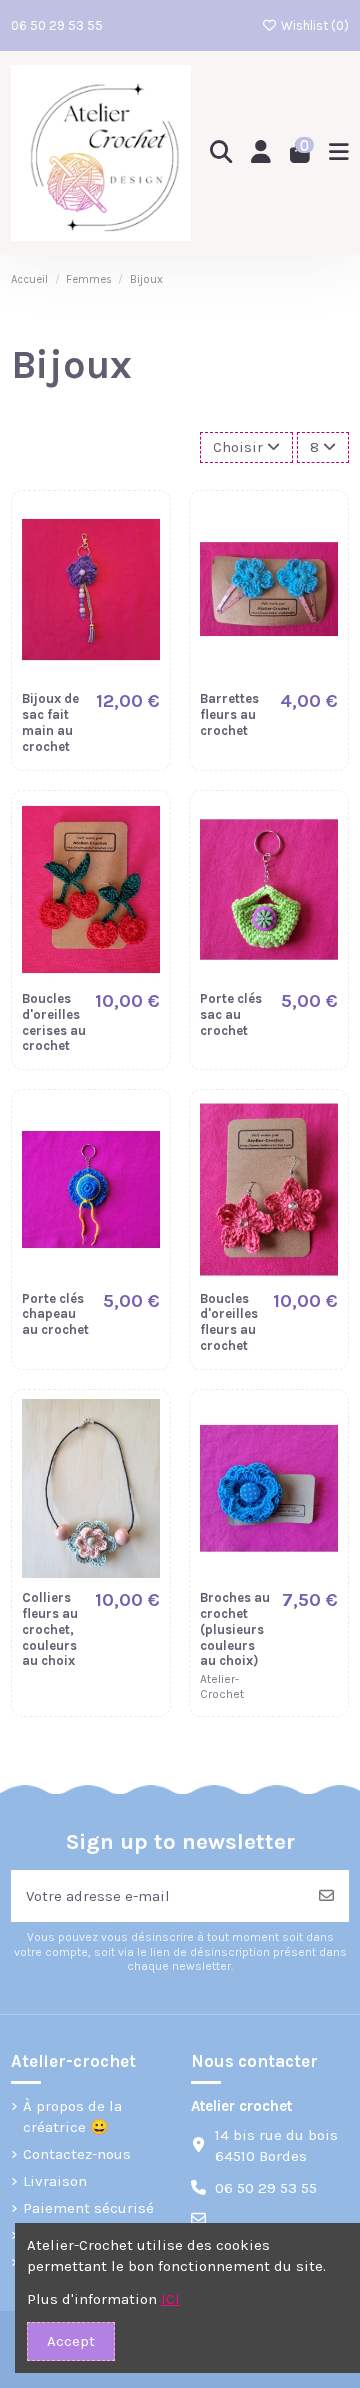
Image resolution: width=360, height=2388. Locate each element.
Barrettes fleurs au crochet (229, 714)
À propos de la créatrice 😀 (72, 2116)
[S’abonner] (326, 1896)
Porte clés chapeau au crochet (55, 1314)
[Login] (261, 153)
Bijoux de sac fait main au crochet (50, 722)
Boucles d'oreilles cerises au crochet (54, 1022)
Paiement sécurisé (88, 2208)
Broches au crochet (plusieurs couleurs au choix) (235, 1629)
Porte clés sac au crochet (231, 1014)
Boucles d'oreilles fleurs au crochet (229, 1322)
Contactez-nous (77, 2154)
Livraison (55, 2181)
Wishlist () (313, 25)
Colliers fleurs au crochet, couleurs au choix (50, 1629)
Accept (71, 2341)
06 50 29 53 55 (57, 25)
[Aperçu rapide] (143, 567)
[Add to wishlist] (143, 531)
